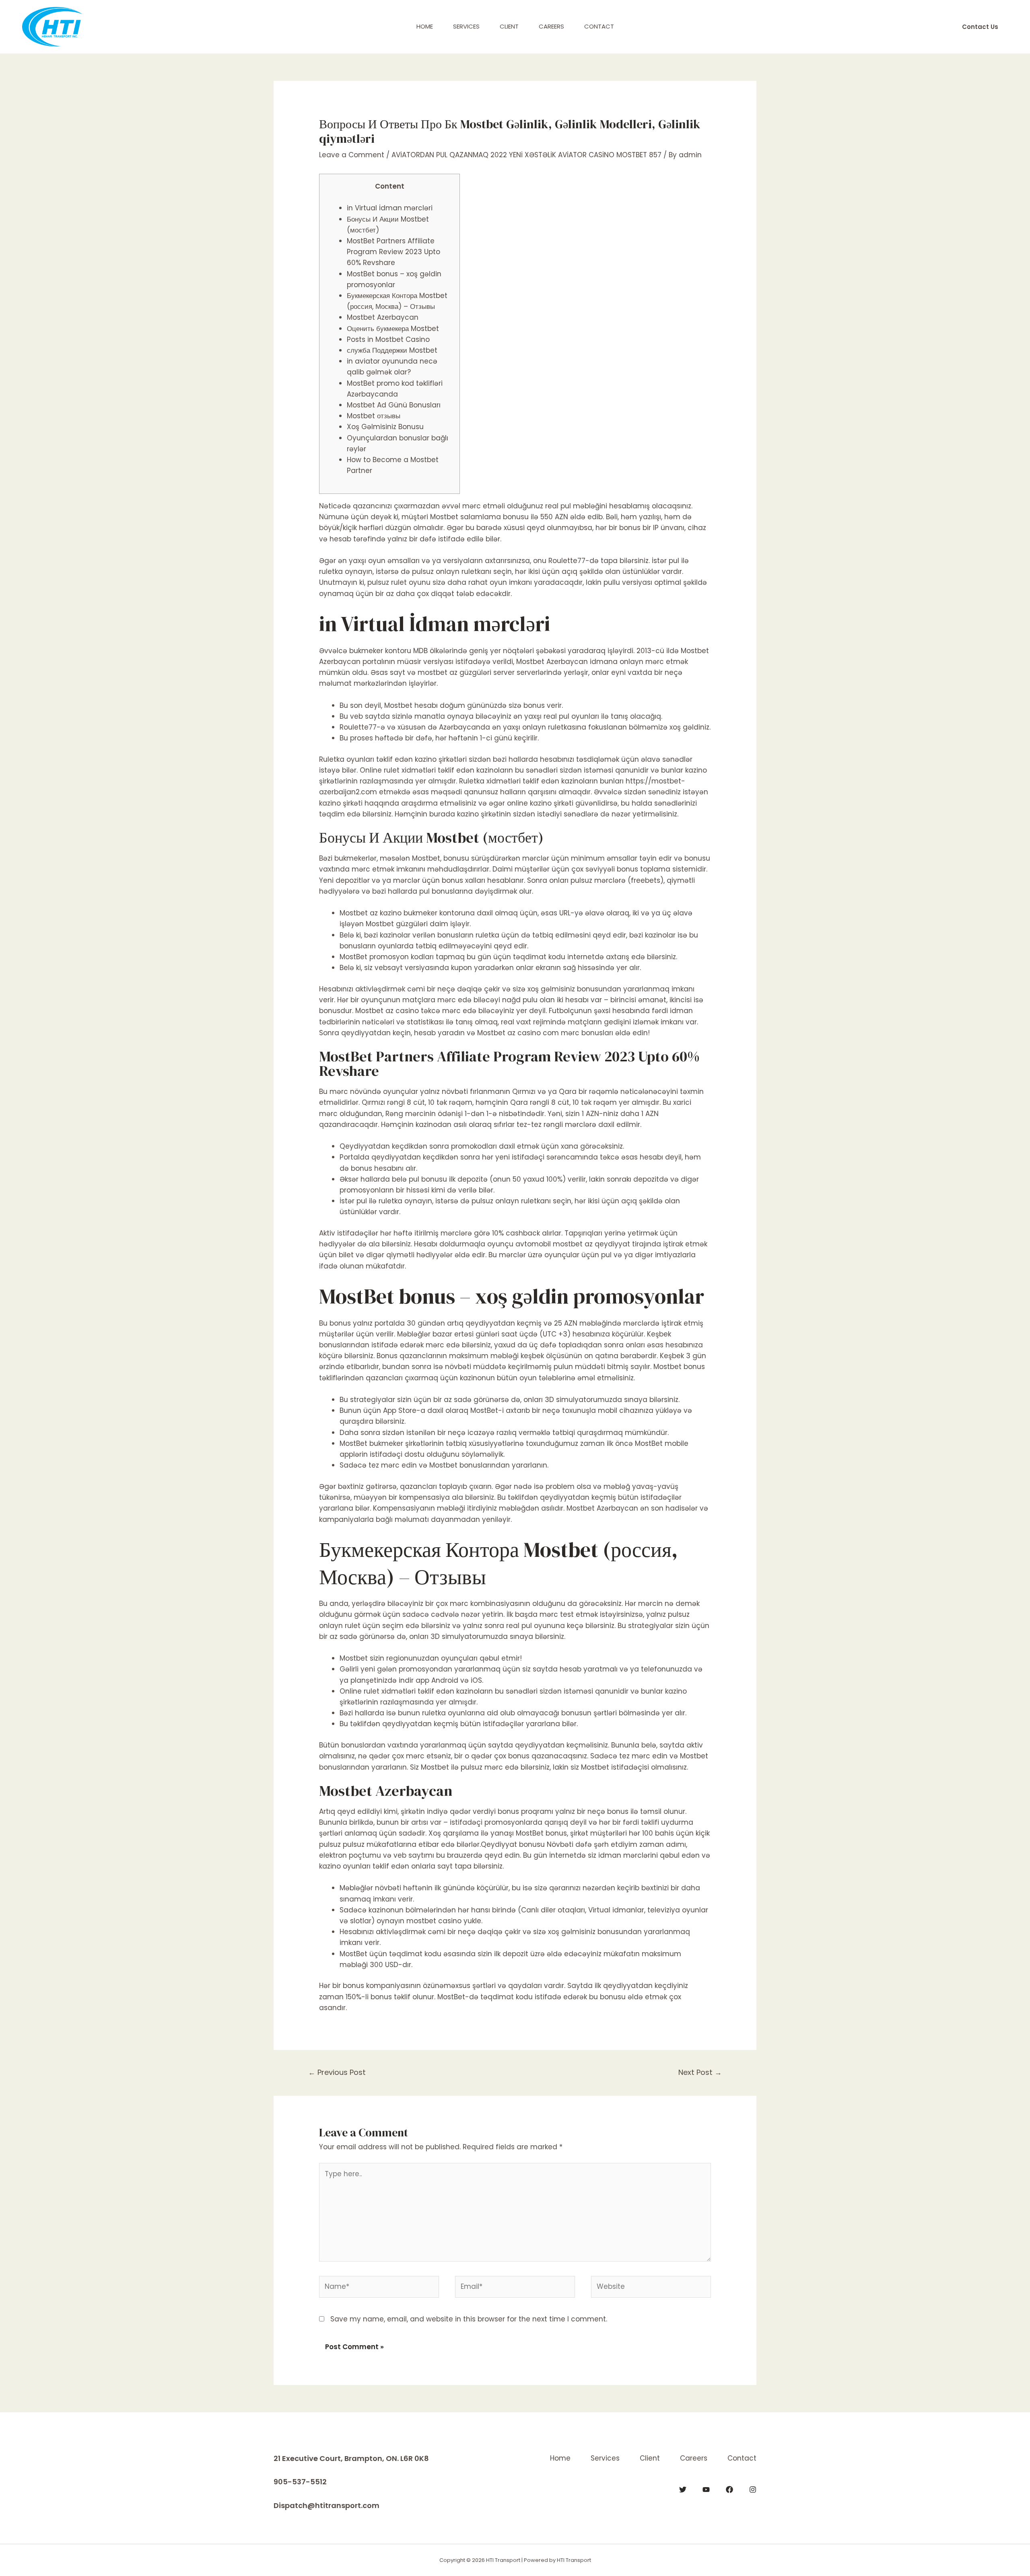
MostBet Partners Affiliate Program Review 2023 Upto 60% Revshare (393, 252)
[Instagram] (753, 2490)
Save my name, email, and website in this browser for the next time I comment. (469, 2319)
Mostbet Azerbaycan (383, 317)
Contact (599, 26)
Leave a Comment (352, 155)
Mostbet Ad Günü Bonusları (394, 405)
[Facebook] (729, 2490)
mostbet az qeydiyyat (591, 1244)
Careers (551, 26)
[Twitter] (683, 2490)
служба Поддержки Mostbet (392, 350)
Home (425, 26)
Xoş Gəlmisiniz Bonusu (385, 427)
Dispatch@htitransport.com (327, 2505)
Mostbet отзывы (374, 416)
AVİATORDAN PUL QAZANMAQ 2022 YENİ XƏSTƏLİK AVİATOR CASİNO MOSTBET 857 (526, 155)
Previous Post (337, 2072)
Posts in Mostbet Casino (388, 339)
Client (509, 26)
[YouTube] (706, 2490)
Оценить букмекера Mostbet (393, 329)
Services (466, 26)
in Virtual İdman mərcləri (390, 208)
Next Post (700, 2072)
